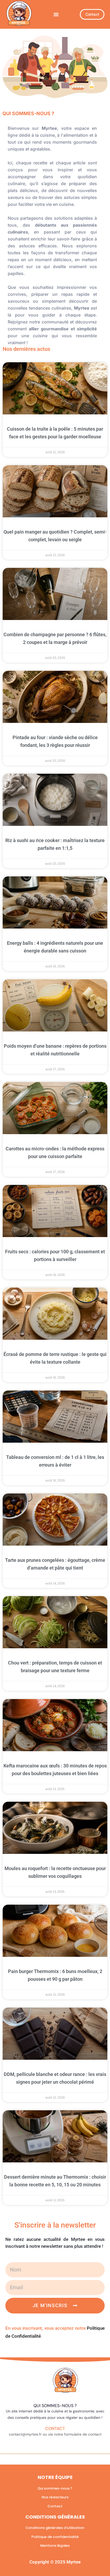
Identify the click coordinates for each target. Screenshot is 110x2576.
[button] (56, 14)
